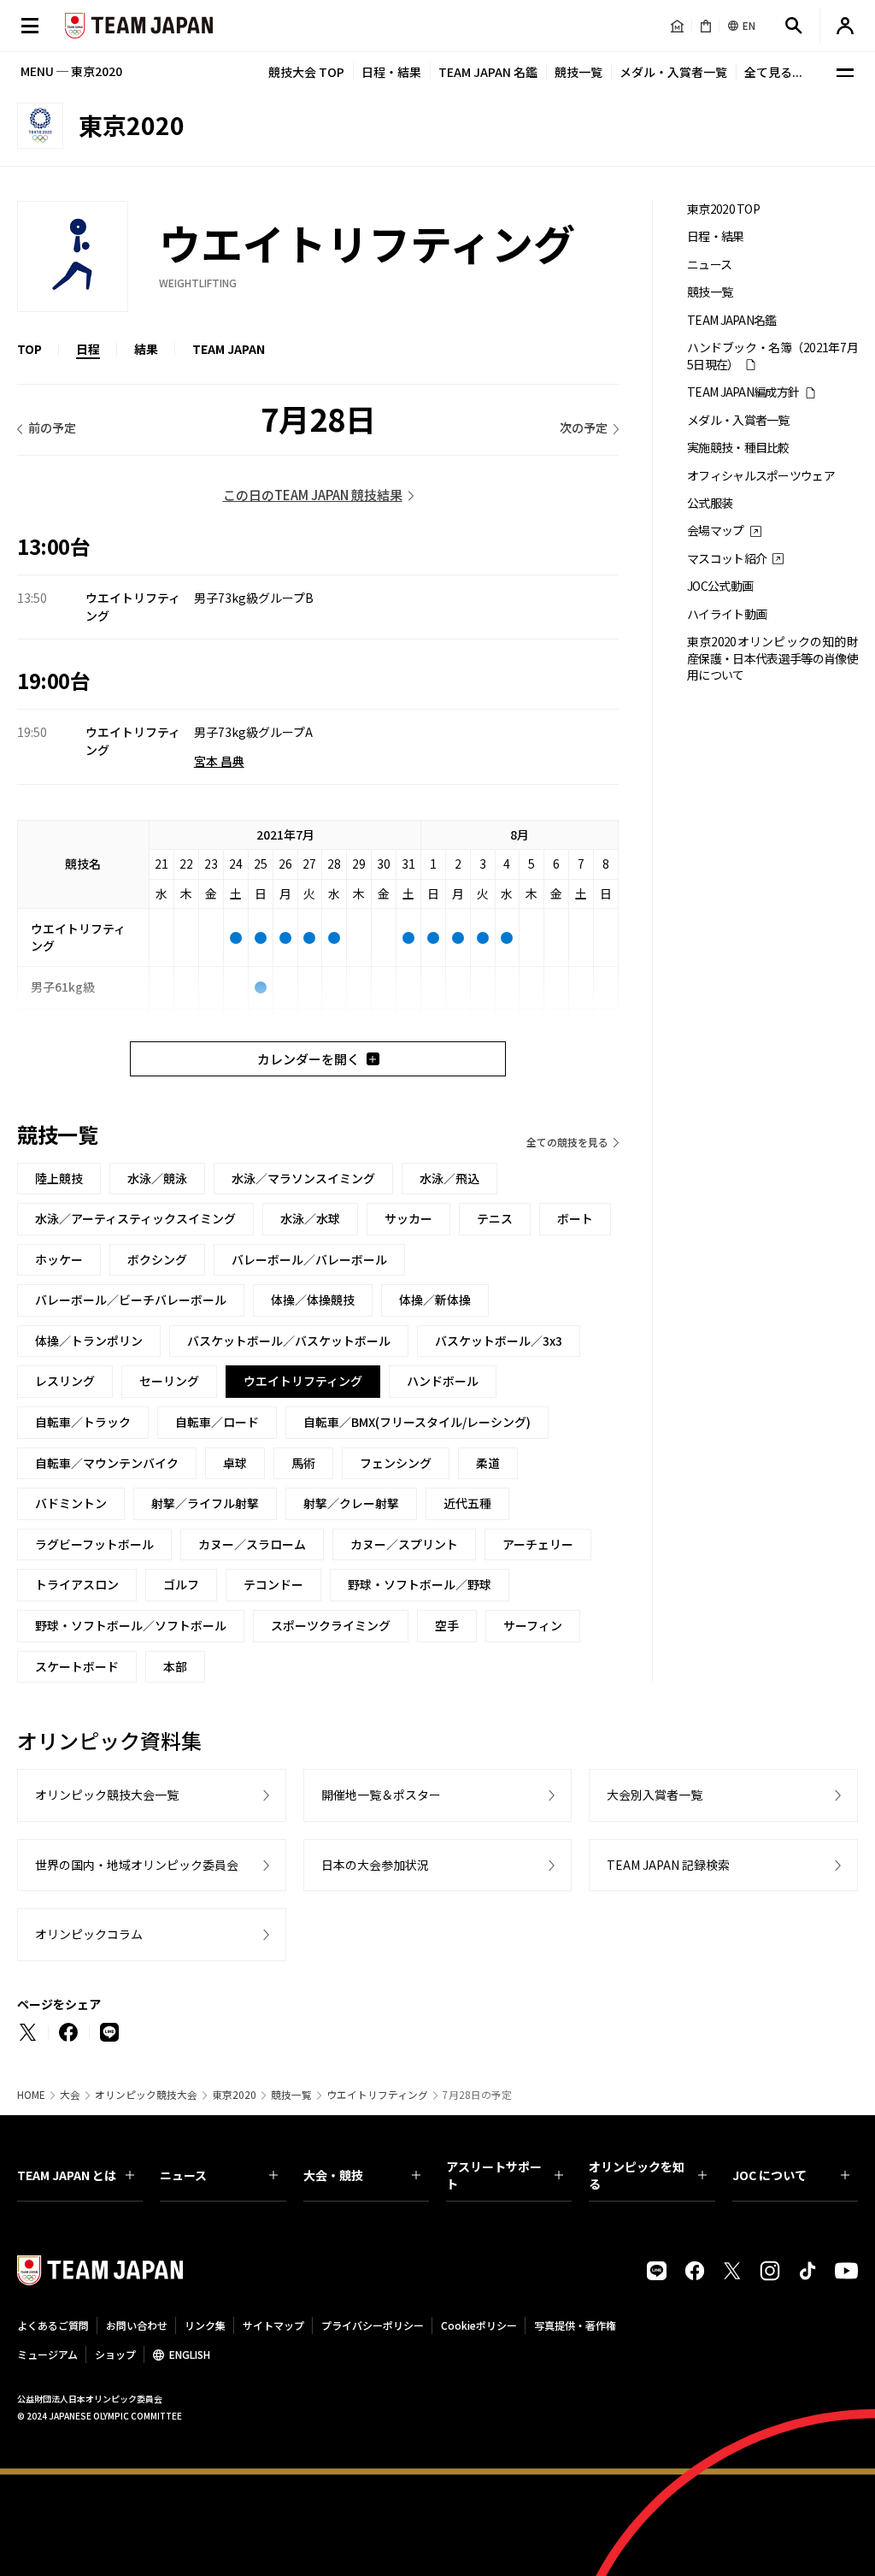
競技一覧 (578, 72)
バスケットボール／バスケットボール (289, 1341)
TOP (29, 349)
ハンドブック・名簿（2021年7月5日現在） (772, 356)
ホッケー (59, 1259)
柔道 (488, 1463)
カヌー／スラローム (252, 1544)
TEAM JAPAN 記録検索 (668, 1865)
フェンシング (396, 1463)
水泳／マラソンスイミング (303, 1178)
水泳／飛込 (449, 1178)
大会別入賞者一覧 (655, 1795)
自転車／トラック (83, 1422)
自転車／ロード (217, 1422)
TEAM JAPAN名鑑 (732, 320)
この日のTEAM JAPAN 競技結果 (313, 495)
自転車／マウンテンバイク (107, 1463)
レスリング (65, 1381)
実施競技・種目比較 (738, 448)
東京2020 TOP (723, 209)
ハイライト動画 (727, 614)
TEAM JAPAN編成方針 (743, 392)
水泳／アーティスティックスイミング (135, 1218)
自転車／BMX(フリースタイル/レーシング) (417, 1422)
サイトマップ (273, 2325)
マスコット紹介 (727, 559)
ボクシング (157, 1259)
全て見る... (773, 72)
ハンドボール (443, 1381)
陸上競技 (59, 1178)
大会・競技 (333, 2175)
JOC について (769, 2175)
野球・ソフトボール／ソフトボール (131, 1625)
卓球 (235, 1463)
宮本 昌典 (219, 761)
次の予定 (584, 427)
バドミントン (71, 1503)
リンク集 (205, 2325)
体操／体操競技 (313, 1300)
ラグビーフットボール (94, 1544)
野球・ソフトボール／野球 (420, 1584)
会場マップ (716, 531)
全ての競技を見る (567, 1142)
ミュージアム (47, 2354)
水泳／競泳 (157, 1178)
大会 (70, 2095)
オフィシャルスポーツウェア (761, 476)
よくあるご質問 (53, 2325)
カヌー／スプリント (404, 1544)
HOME (31, 2095)
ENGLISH (190, 2354)
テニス (495, 1218)
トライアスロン (77, 1584)
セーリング (169, 1381)
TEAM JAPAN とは (67, 2175)
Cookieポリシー (479, 2325)
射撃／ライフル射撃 (205, 1503)
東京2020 (234, 2095)
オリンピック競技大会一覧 (107, 1795)
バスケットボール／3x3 (499, 1341)
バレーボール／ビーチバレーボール (131, 1300)
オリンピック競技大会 (146, 2095)
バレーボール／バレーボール (309, 1259)
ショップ (115, 2354)
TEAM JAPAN (229, 349)
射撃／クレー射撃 (351, 1503)
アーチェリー (538, 1544)
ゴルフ (181, 1584)
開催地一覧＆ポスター (381, 1795)
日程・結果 (391, 72)
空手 (447, 1625)
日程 (88, 349)
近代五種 (467, 1503)
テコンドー (273, 1584)
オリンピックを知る (637, 2175)
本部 (175, 1666)
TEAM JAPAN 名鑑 (488, 72)
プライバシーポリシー (373, 2325)
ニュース (709, 265)
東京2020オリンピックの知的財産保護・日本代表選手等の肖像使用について (772, 658)
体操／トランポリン (89, 1341)
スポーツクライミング (331, 1625)
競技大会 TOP (306, 72)
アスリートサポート (494, 2175)
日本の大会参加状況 (375, 1865)
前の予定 (52, 427)
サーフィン (533, 1625)
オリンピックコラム (89, 1934)
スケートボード (77, 1666)
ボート (575, 1218)
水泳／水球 (310, 1218)
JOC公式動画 (720, 586)
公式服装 (710, 503)
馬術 (303, 1463)
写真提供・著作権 (575, 2325)
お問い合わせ (137, 2325)
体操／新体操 (435, 1300)
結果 (146, 349)
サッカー (408, 1218)
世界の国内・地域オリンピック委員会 (137, 1865)
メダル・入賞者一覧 (673, 72)
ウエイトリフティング (377, 2095)
